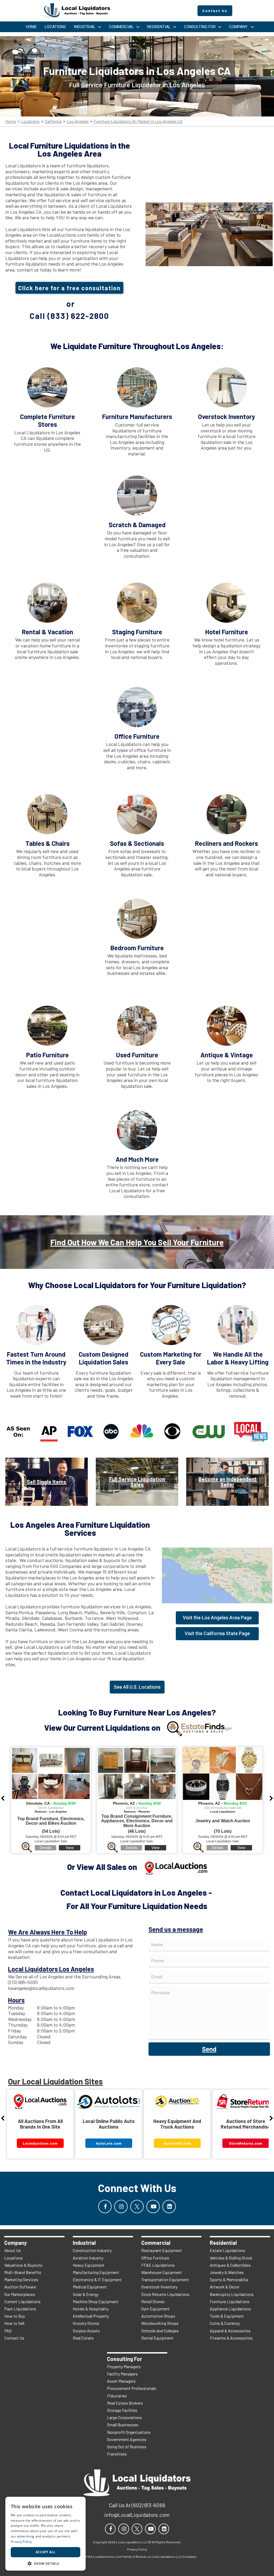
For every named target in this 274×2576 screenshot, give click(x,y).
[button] (45, 2563)
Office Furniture (155, 2258)
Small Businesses (123, 2425)
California (53, 121)
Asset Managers (121, 2381)
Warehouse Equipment (162, 2272)
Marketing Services (21, 2279)
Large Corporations (124, 2417)
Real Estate (83, 2338)
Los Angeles (78, 121)
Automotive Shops (158, 2316)
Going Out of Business (127, 2447)
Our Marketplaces (20, 2294)
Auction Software (20, 2287)
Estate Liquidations (228, 2250)
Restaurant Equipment (162, 2250)
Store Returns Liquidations (165, 2294)
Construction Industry (92, 2250)
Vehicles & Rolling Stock (231, 2258)
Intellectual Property (91, 2316)
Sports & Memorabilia (229, 2279)
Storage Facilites (122, 2410)
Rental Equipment (157, 2338)
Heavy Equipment (89, 2265)
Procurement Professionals (132, 2388)
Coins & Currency (225, 2323)
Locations (30, 121)
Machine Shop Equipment (96, 2301)
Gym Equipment (155, 2309)
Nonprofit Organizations (129, 2432)
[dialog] (45, 2534)
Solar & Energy (86, 2294)
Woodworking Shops (160, 2323)
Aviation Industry (88, 2258)
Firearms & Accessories (231, 2338)
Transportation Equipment (165, 2279)
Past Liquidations (20, 2309)
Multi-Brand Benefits (23, 2272)
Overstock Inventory (159, 2287)
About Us (13, 2250)
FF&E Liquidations (158, 2265)
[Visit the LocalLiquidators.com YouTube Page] (153, 2207)
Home (11, 121)
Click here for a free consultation (69, 288)
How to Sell (14, 2323)
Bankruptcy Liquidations (232, 2294)
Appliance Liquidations (230, 2309)
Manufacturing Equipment (96, 2272)
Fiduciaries (117, 2396)
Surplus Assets (86, 2331)
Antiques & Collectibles (230, 2265)
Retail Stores (153, 2301)
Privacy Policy (21, 2542)
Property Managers (124, 2366)
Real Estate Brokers (125, 2403)
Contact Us (14, 2338)
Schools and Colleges (160, 2331)
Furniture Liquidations (230, 2301)
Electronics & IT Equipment (97, 2279)
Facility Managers (122, 2374)
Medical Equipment (90, 2287)
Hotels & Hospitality (91, 2309)
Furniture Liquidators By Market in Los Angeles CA (138, 121)
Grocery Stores (86, 2323)
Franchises (117, 2454)
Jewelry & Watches (227, 2272)
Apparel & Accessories (230, 2331)
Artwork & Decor (225, 2287)
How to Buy (15, 2316)
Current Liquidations (22, 2301)
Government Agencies (127, 2439)
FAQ (8, 2331)
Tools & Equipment (227, 2316)
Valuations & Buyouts (23, 2265)
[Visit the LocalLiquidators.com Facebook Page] (105, 2207)
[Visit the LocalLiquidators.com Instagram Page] (121, 2207)
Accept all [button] (46, 2552)
